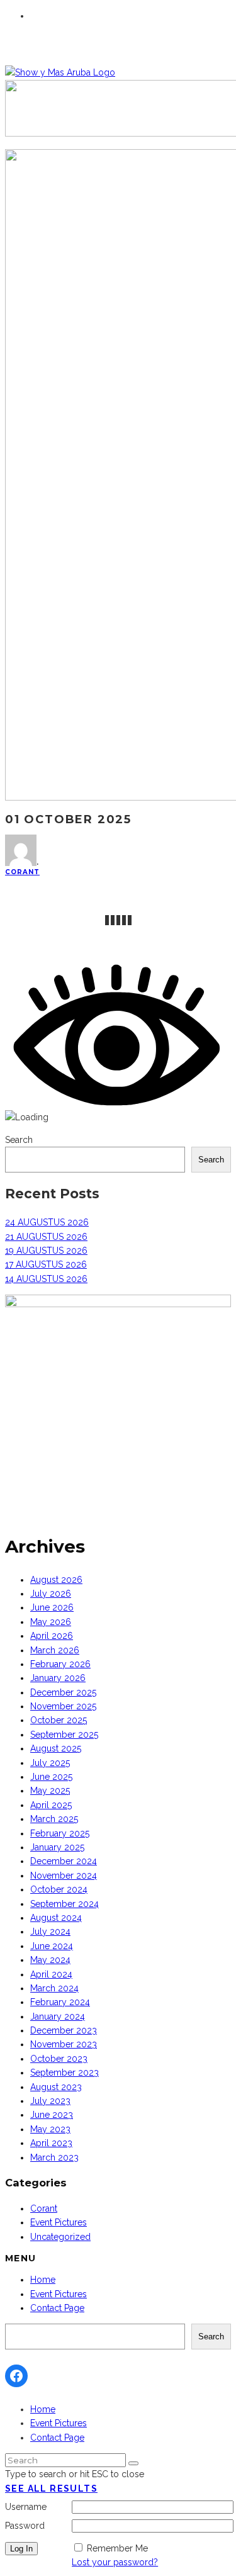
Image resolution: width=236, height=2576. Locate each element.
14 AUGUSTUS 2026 (46, 1279)
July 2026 (51, 1594)
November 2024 (64, 1876)
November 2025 (63, 1706)
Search (19, 1140)
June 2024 (52, 1946)
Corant (22, 872)
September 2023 (65, 2073)
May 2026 (51, 1622)
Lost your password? (115, 2562)
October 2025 (59, 1720)
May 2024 (50, 1960)
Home (43, 2280)
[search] (133, 2463)
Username (26, 2507)
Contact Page (57, 2308)
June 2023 (52, 2115)
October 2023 (59, 2059)
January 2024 (58, 2016)
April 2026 (52, 1636)
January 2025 (57, 1847)
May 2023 (50, 2129)
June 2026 (52, 1607)
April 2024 (51, 1974)
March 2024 (54, 1988)
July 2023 (50, 2101)
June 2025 (51, 1777)
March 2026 (55, 1650)
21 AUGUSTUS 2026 (46, 1237)
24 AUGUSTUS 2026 (47, 1222)
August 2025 (56, 1748)
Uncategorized (60, 2237)
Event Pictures (59, 2222)
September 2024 (65, 1904)
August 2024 (56, 1918)
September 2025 (64, 1735)
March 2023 (54, 2157)
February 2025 (60, 1833)
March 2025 (54, 1819)
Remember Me (117, 2548)
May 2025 (50, 1791)
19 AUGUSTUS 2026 (46, 1251)
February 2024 (60, 2002)
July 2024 (50, 1932)
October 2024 (59, 1889)
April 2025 (51, 1805)
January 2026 (58, 1678)
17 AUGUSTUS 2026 (46, 1264)
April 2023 (51, 2143)
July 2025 (50, 1763)
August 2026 (56, 1580)
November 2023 (64, 2044)
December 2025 (63, 1692)
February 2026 (60, 1664)
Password (25, 2526)
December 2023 (64, 2030)
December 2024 (64, 1861)
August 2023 (56, 2087)
